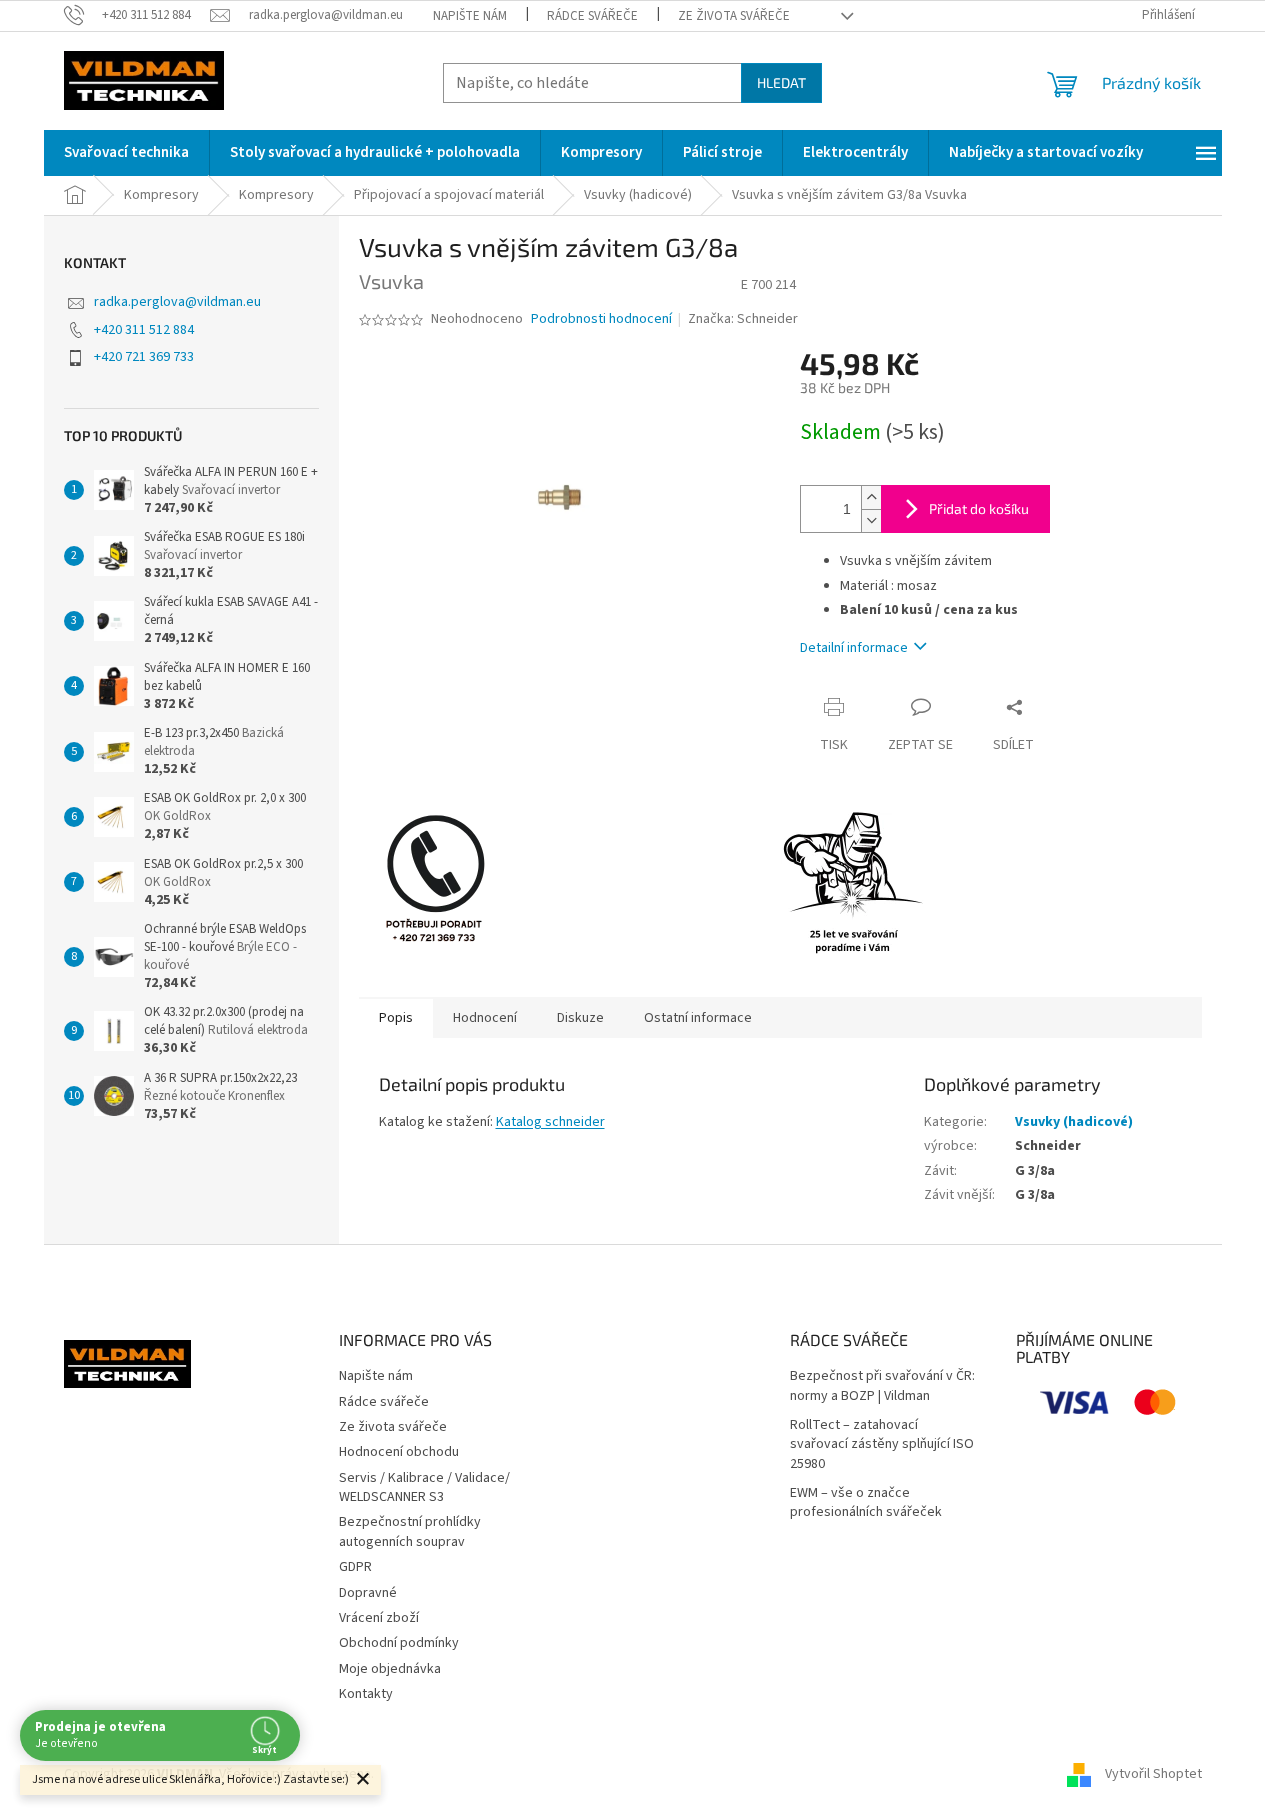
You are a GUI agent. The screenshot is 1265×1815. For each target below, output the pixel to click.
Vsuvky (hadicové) (1074, 1122)
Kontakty (366, 1694)
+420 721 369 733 (144, 357)
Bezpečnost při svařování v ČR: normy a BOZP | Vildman (882, 1386)
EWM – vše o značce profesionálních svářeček (866, 1503)
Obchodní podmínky (399, 1643)
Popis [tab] (396, 1018)
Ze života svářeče (734, 16)
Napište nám (470, 16)
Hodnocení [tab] (485, 1018)
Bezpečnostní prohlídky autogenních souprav (410, 1531)
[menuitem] (126, 153)
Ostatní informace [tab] (698, 1018)
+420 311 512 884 (144, 330)
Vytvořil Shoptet (1153, 1774)
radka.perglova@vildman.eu (177, 302)
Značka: (743, 319)
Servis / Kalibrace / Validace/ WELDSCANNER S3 (424, 1487)
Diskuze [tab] (580, 1018)
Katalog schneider (550, 1122)
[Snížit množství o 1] (871, 520)
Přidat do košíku (979, 508)
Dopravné (368, 1593)
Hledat (781, 82)
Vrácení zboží (379, 1618)
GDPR (355, 1567)
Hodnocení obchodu (399, 1452)
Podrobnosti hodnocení (601, 319)
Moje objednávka (390, 1669)
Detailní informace (854, 648)
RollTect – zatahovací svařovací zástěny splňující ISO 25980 (882, 1445)
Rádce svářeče (592, 16)
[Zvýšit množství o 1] (871, 497)
